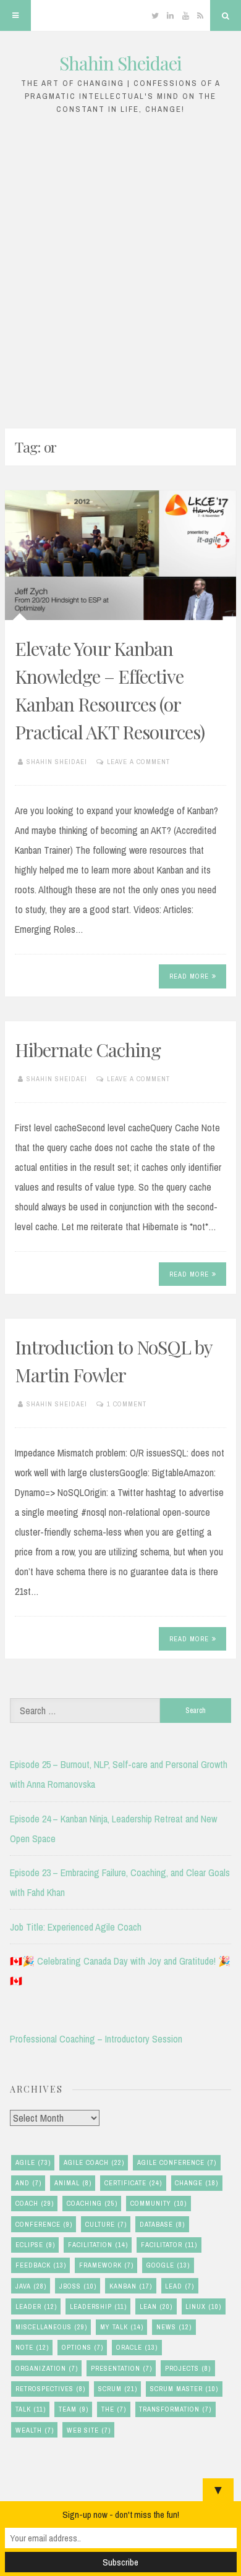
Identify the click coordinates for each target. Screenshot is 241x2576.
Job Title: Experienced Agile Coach (76, 1927)
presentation (121, 2368)
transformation (175, 2409)
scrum (118, 2389)
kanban (131, 2286)
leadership (98, 2306)
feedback (41, 2265)
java (31, 2286)
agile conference (177, 2162)
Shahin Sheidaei (120, 63)
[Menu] (15, 15)
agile (33, 2162)
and (28, 2183)
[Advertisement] (120, 268)
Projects (188, 2368)
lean (156, 2306)
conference (44, 2224)
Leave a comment (138, 762)
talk (31, 2409)
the (114, 2409)
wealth (35, 2430)
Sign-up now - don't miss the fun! (121, 2514)
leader (36, 2306)
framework (106, 2265)
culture (106, 2224)
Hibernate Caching (88, 1050)
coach (35, 2203)
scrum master (184, 2389)
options (82, 2347)
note (32, 2347)
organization (47, 2368)
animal (73, 2183)
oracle (137, 2347)
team (74, 2409)
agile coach (94, 2162)
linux (203, 2306)
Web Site (89, 2430)
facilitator (169, 2245)
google (168, 2265)
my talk (122, 2327)
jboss (78, 2286)
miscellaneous (51, 2327)
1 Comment (127, 1404)
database (162, 2224)
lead (180, 2286)
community (159, 2203)
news (174, 2327)
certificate (133, 2183)
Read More (189, 976)
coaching (92, 2203)
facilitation (98, 2245)
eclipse (35, 2245)
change (197, 2183)
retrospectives (50, 2389)
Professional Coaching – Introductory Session (96, 2039)
